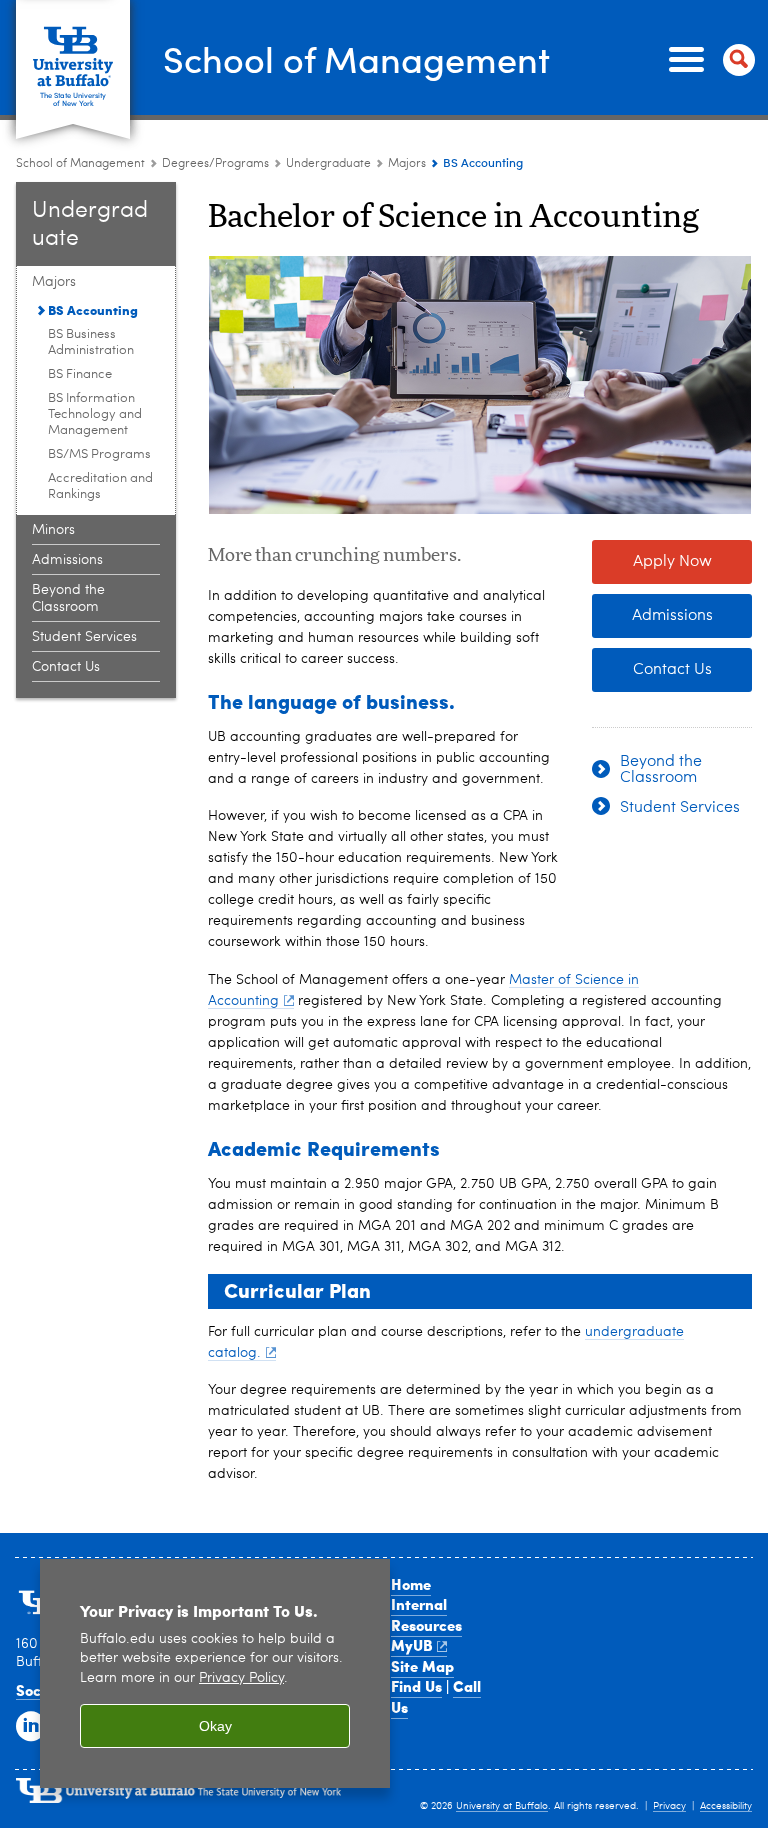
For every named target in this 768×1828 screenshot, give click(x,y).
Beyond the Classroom (68, 598)
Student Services (84, 637)
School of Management (356, 58)
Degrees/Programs (215, 164)
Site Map (422, 1666)
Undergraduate (328, 164)
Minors (53, 530)
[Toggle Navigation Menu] (708, 60)
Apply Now (672, 562)
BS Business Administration (91, 342)
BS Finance (80, 374)
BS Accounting (93, 309)
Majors (407, 164)
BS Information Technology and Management (95, 414)
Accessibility (726, 1806)
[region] (215, 1673)
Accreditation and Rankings (100, 486)
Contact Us (66, 667)
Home (411, 1584)
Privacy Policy (241, 1678)
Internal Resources (426, 1614)
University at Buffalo (502, 1806)
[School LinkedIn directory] (29, 1725)
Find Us (416, 1686)
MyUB (412, 1645)
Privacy (669, 1806)
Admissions (67, 560)
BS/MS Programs (99, 454)
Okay (215, 1726)
